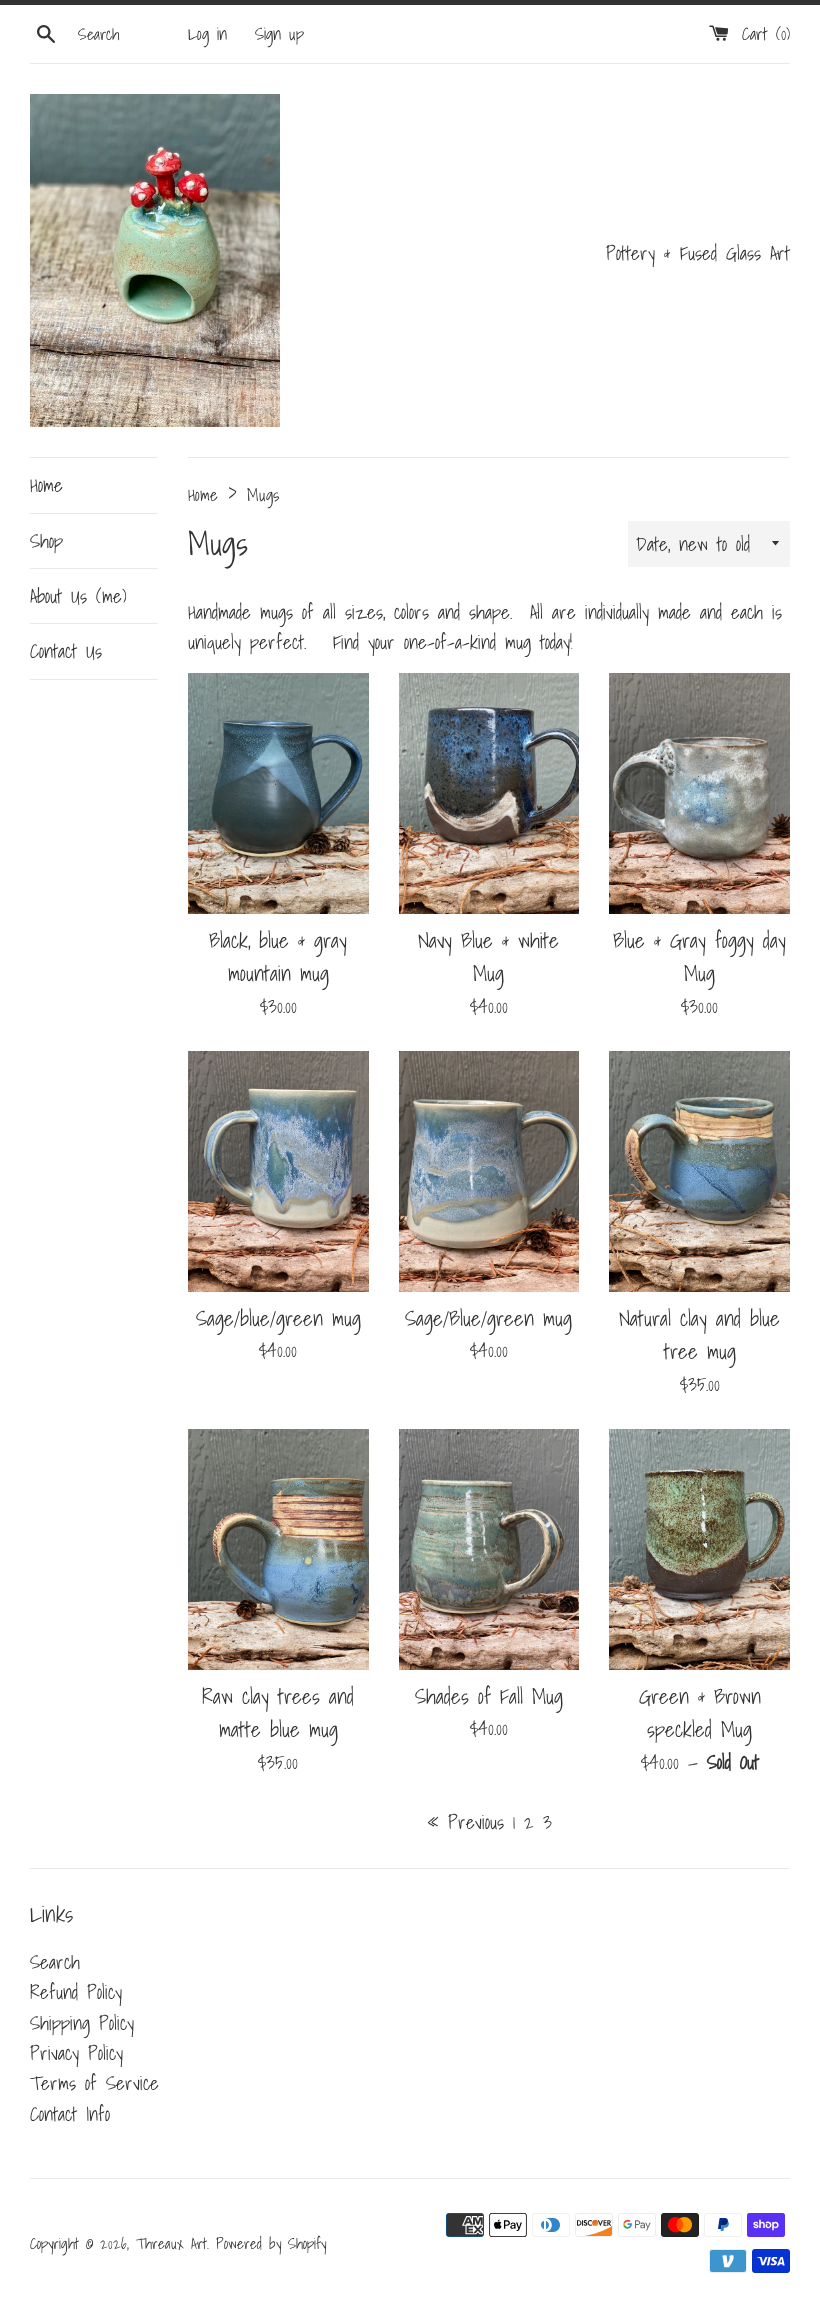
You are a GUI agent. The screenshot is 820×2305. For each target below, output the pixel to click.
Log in (207, 33)
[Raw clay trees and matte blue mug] (278, 1549)
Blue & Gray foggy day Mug (699, 956)
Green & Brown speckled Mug (700, 1712)
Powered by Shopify (271, 2243)
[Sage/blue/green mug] (278, 1171)
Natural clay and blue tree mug (699, 1334)
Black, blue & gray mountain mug (278, 956)
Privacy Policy (76, 2053)
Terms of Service (94, 2083)
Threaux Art (171, 2243)
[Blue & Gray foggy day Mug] (699, 793)
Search (55, 1962)
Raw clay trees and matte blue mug (278, 1712)
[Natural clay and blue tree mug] (699, 1171)
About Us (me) (78, 596)
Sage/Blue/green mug (488, 1318)
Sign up (279, 33)
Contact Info (70, 2114)
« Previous (465, 1822)
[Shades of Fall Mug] (489, 1549)
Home (46, 485)
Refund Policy (76, 1992)
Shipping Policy (82, 2023)
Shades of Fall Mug (489, 1696)
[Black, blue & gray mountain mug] (278, 793)
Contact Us (66, 651)
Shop (46, 541)
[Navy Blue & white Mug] (489, 793)
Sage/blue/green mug (278, 1318)
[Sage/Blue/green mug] (489, 1171)
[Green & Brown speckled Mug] (699, 1549)
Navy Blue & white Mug (488, 956)
